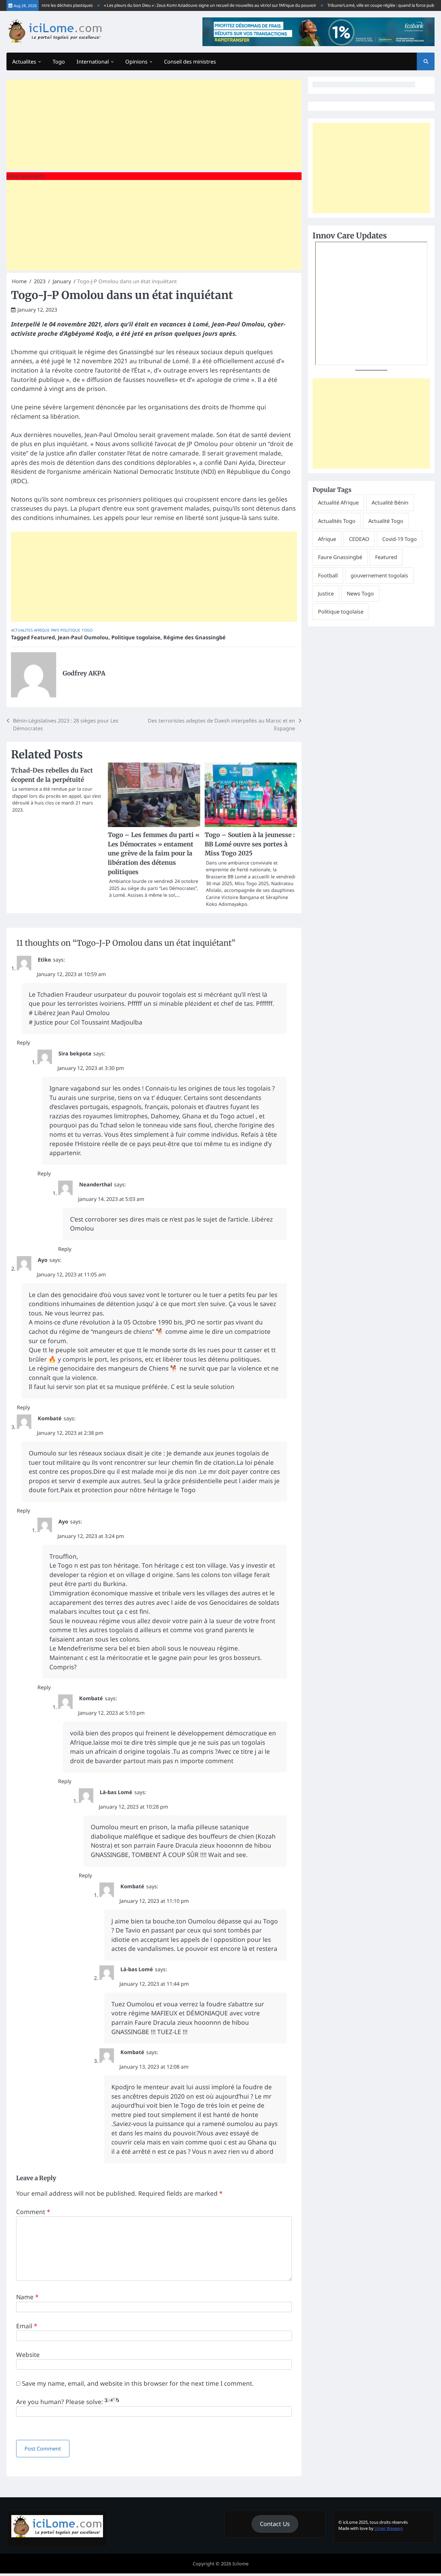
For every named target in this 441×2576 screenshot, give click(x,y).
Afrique (42, 630)
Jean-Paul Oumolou (83, 637)
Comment (33, 2212)
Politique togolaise (136, 637)
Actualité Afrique (338, 503)
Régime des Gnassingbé (195, 637)
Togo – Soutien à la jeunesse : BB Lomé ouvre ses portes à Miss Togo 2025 (250, 844)
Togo (59, 62)
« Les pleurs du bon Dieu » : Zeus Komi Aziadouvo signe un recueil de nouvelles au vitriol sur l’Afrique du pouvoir (185, 5)
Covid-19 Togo (400, 539)
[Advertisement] (154, 125)
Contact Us (275, 2524)
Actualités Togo (337, 521)
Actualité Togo (386, 521)
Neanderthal (96, 1184)
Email (27, 2326)
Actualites (24, 62)
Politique (70, 630)
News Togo (360, 594)
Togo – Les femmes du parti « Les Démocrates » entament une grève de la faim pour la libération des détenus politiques (154, 853)
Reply (23, 1043)
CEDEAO (359, 539)
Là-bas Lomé (116, 1792)
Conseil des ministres (190, 62)
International (93, 62)
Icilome (241, 2564)
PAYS (55, 630)
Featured (43, 637)
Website (28, 2355)
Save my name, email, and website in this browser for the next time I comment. (138, 2383)
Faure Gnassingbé (340, 557)
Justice (326, 594)
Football (328, 575)
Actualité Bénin (390, 503)
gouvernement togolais (379, 575)
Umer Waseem (389, 2528)
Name (27, 2297)
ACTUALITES (22, 630)
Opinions (136, 62)
